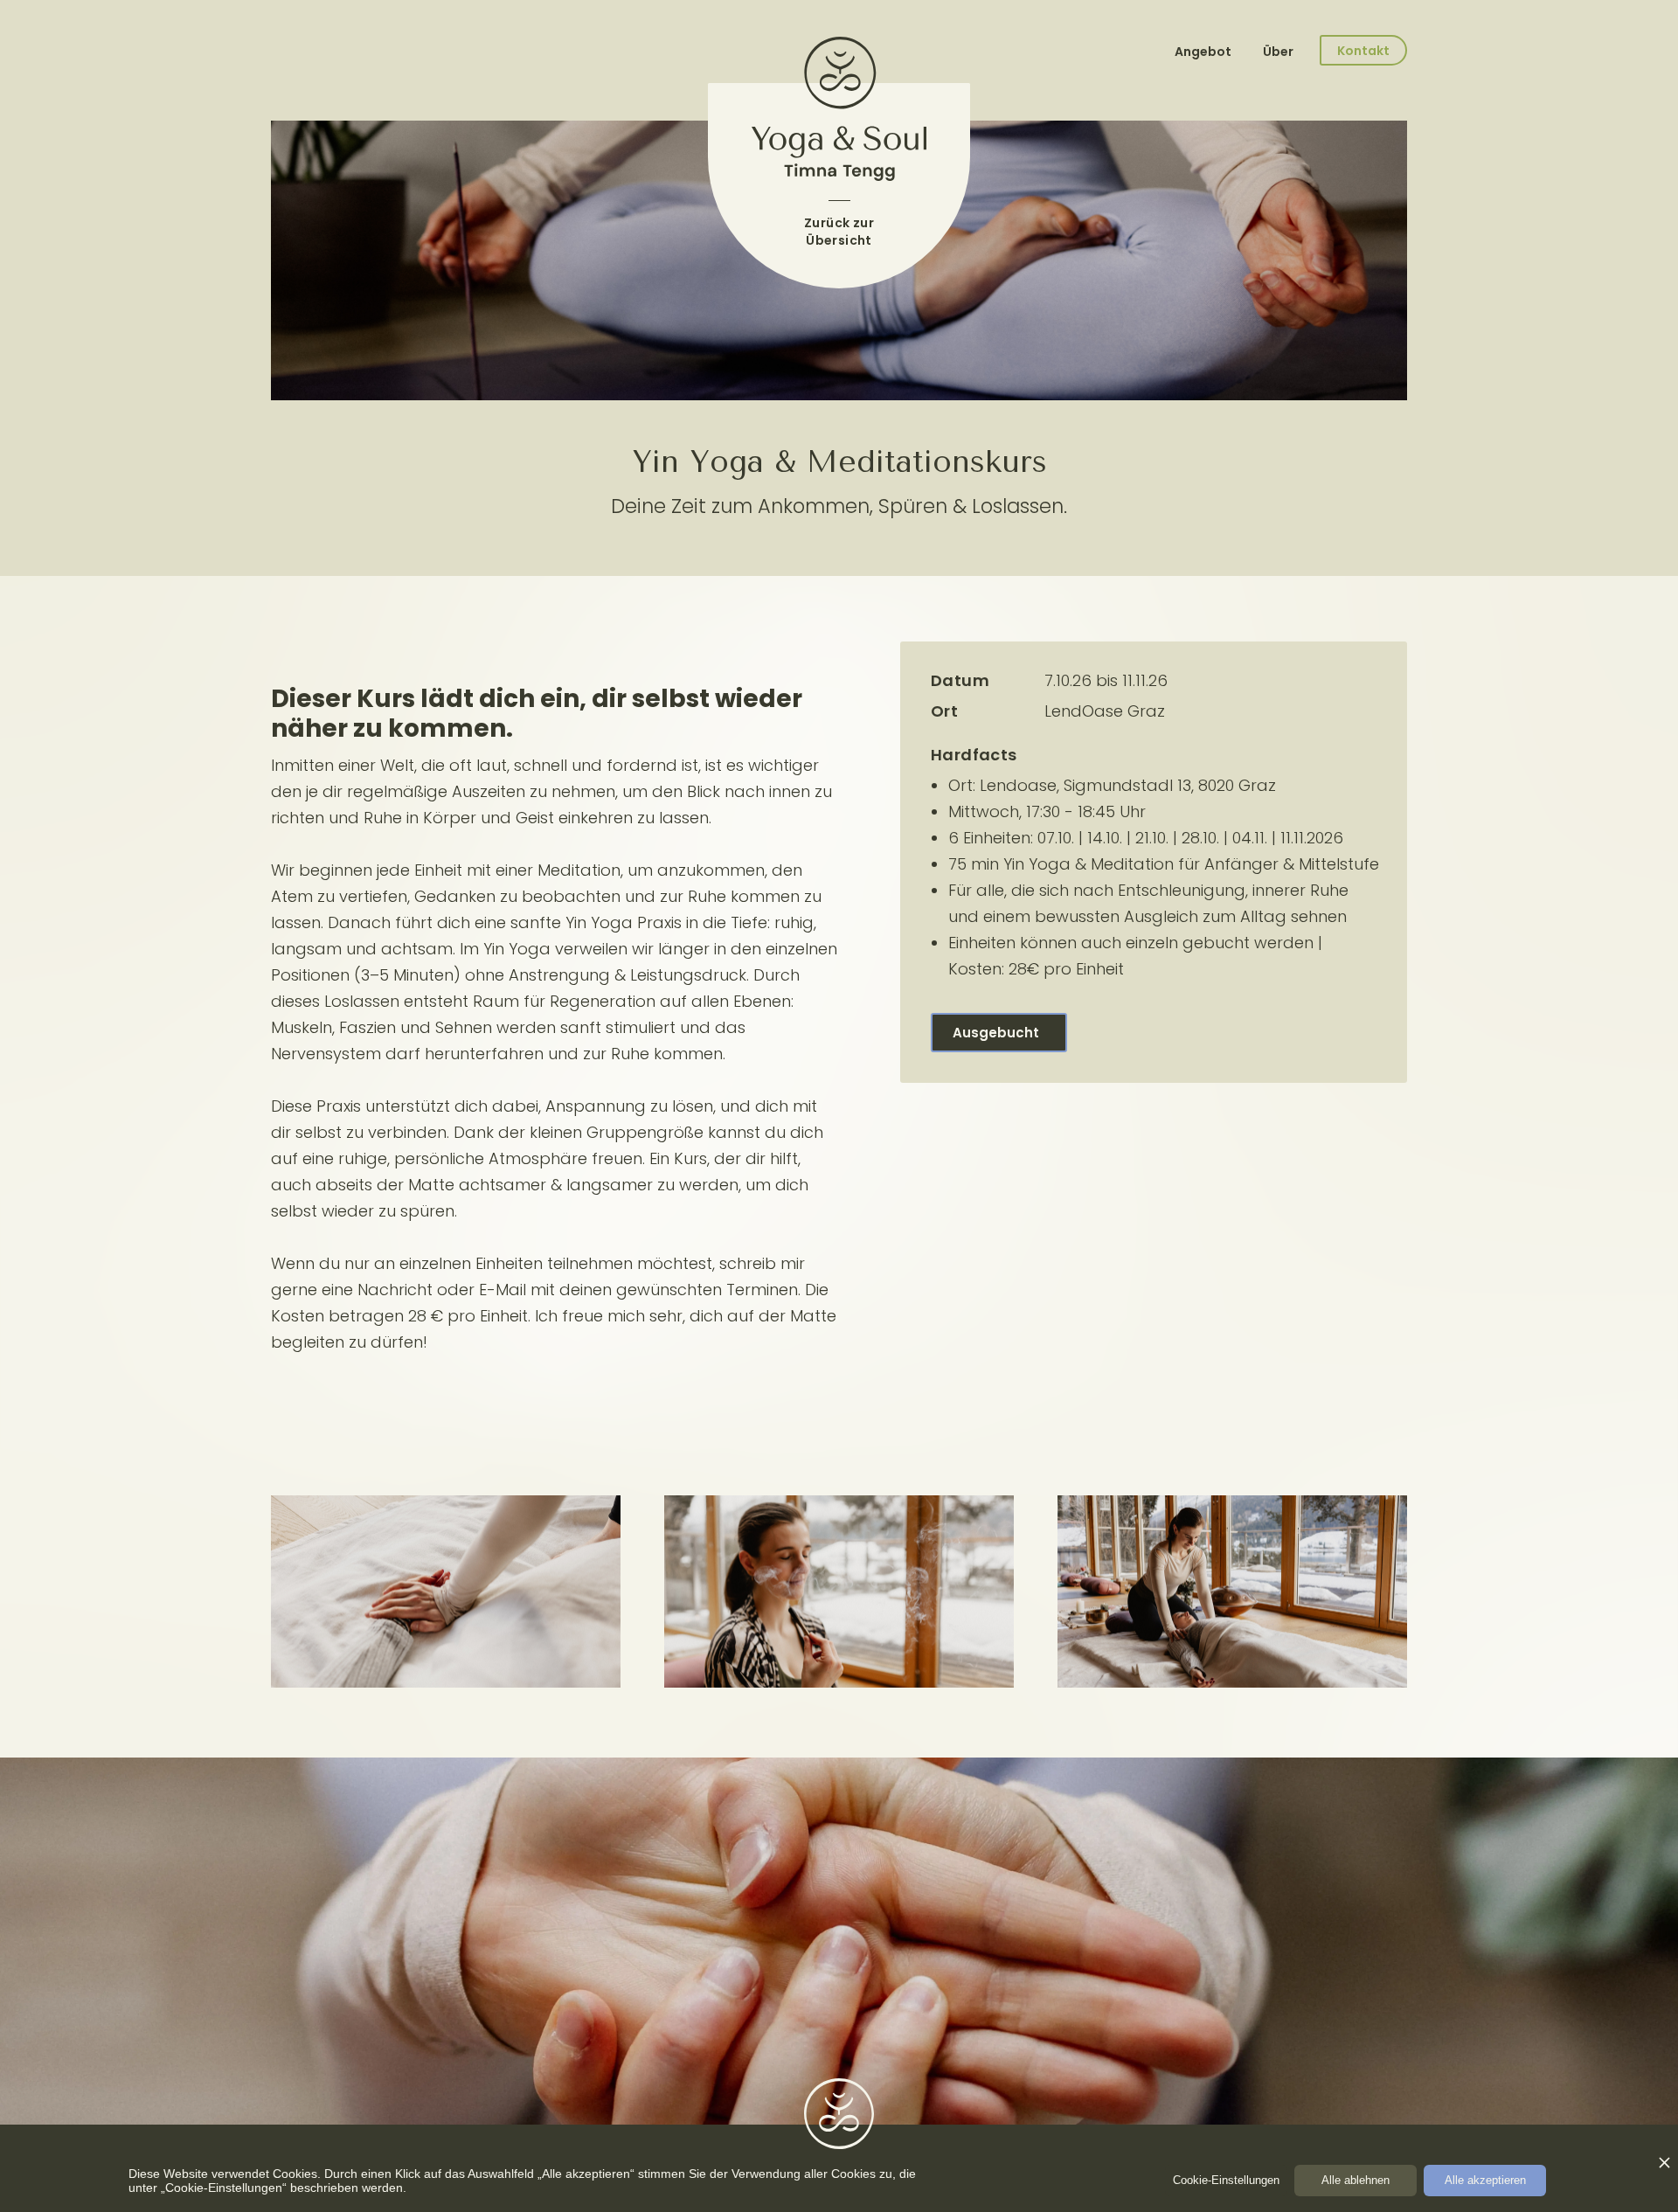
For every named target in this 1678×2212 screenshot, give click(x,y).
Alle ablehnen (1356, 2180)
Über (1278, 52)
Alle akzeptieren (1485, 2180)
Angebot (1203, 52)
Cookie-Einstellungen (1226, 2180)
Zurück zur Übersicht (839, 232)
